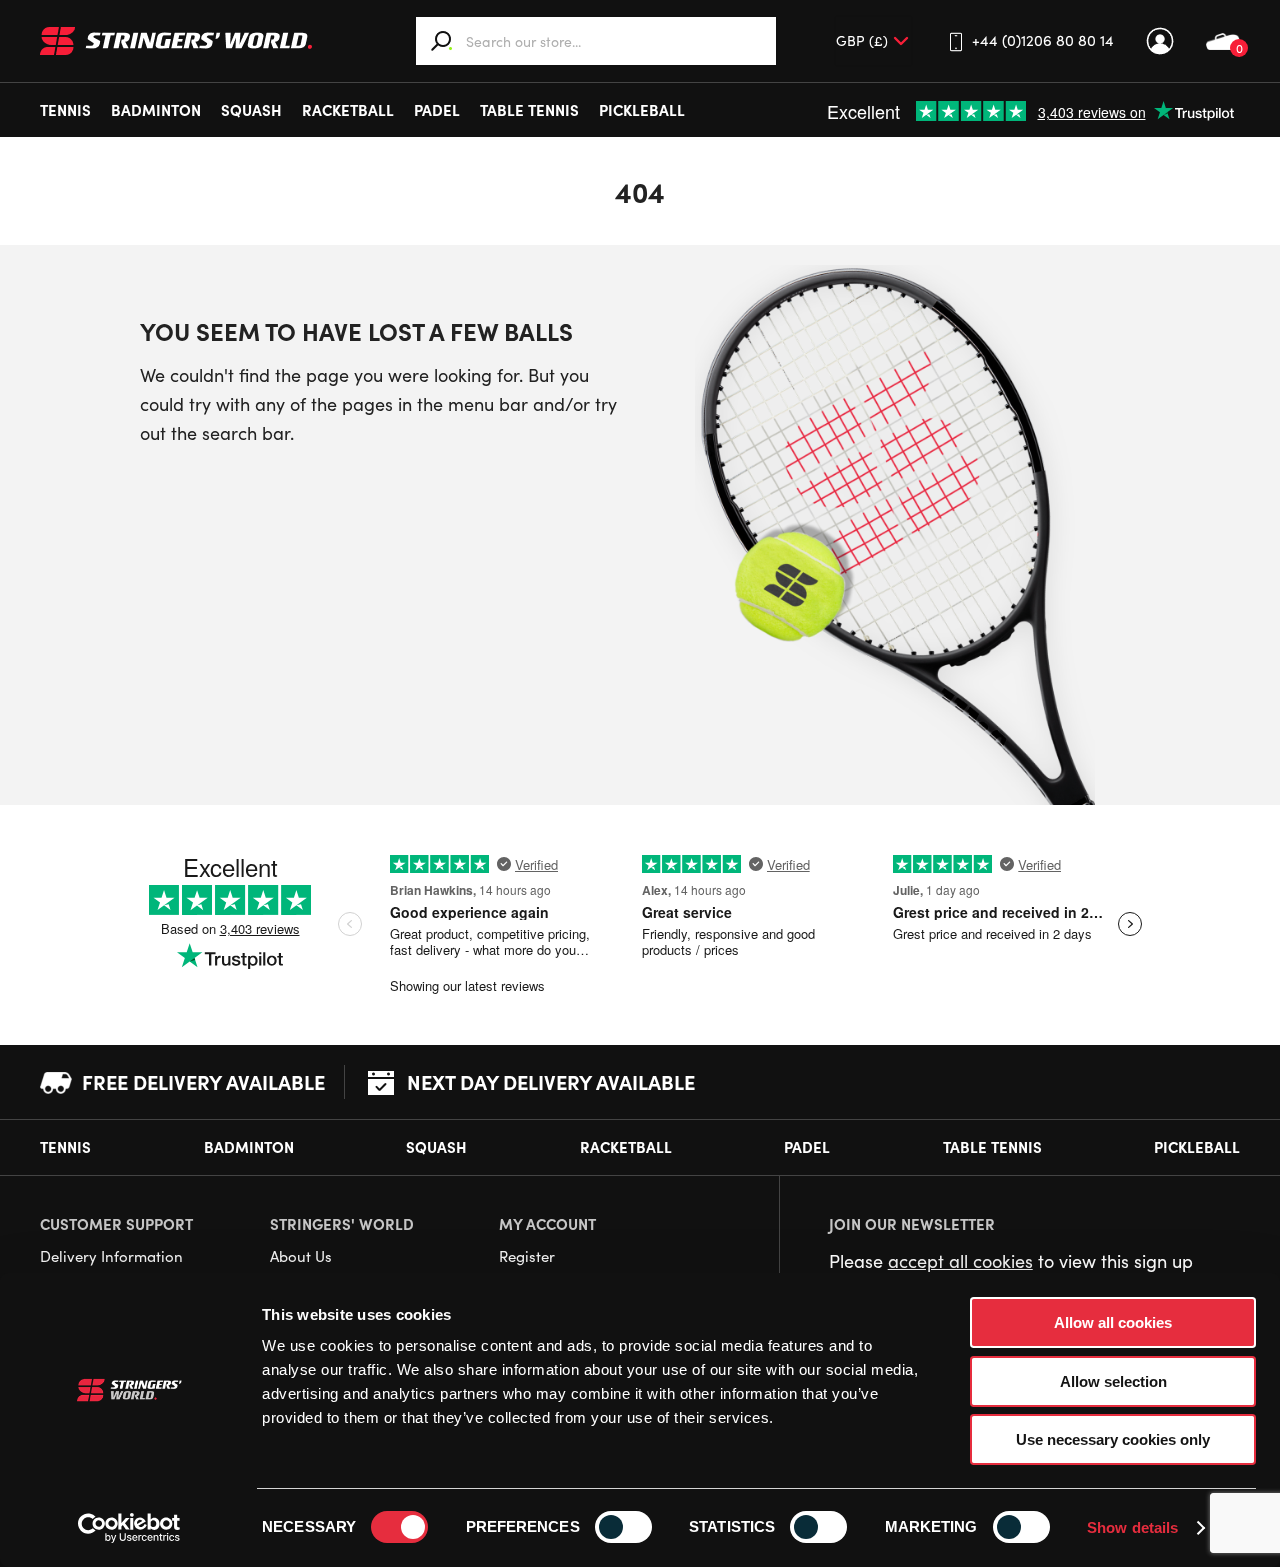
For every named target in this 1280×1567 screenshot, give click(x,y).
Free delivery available (203, 1081)
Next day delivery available (551, 1081)
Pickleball (642, 109)
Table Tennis (529, 109)
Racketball (348, 109)
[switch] (623, 1527)
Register (527, 1256)
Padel (437, 109)
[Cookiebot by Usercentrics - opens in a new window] (129, 1528)
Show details (1132, 1527)
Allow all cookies (1113, 1322)
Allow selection (1113, 1381)
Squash (251, 109)
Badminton (156, 109)
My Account (1160, 41)
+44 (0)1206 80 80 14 (1043, 40)
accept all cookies (960, 1261)
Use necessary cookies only (1113, 1439)
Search (442, 41)
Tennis (65, 109)
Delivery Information (111, 1256)
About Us (301, 1256)
